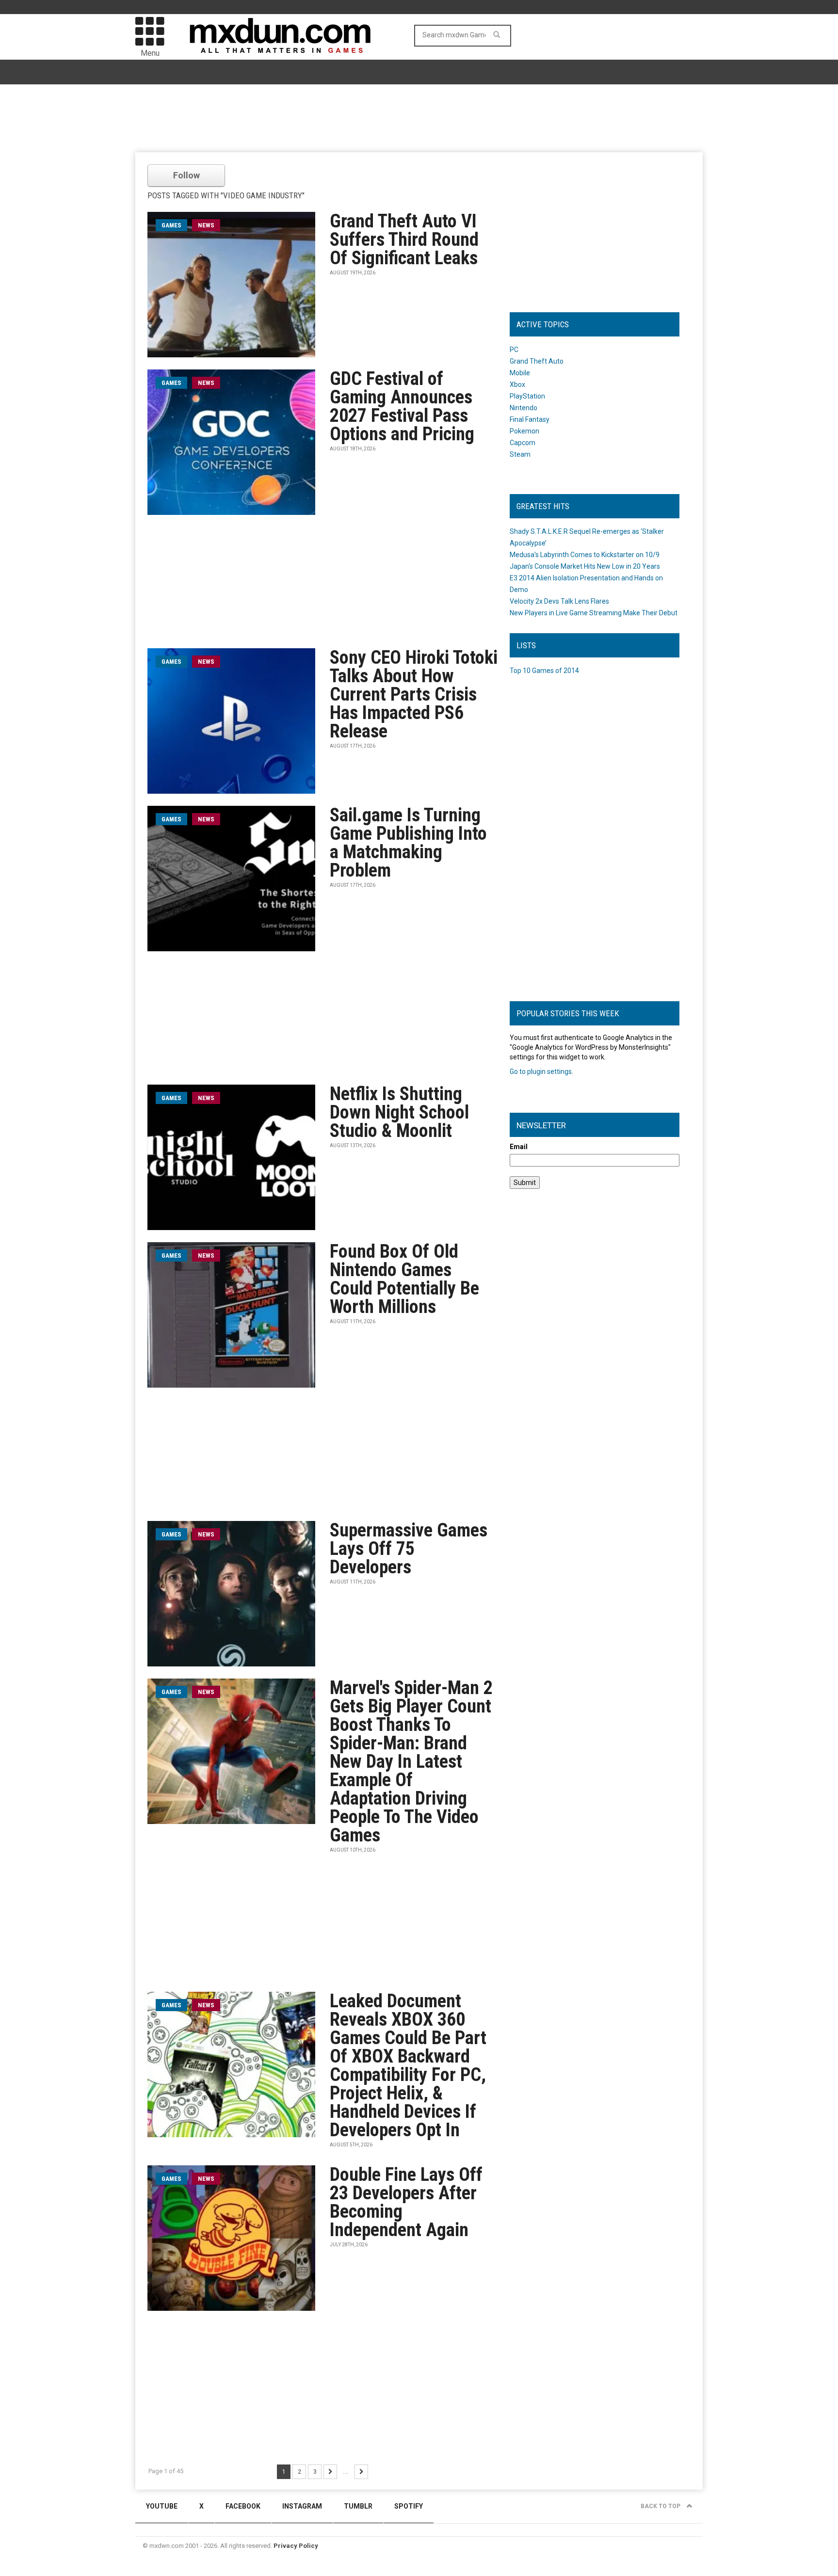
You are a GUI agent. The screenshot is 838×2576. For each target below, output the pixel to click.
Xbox (517, 384)
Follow (186, 175)
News (206, 225)
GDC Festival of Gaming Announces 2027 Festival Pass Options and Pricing (402, 406)
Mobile (520, 373)
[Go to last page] (361, 2472)
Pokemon (524, 431)
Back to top (661, 2506)
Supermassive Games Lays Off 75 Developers (409, 1549)
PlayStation (527, 396)
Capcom (523, 443)
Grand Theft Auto (537, 361)
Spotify (409, 2506)
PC (514, 350)
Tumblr (358, 2506)
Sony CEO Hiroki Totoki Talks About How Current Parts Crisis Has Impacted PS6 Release (414, 694)
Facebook (243, 2506)
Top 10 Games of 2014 (544, 671)
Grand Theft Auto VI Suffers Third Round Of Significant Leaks (404, 240)
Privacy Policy (296, 2546)
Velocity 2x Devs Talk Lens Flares (559, 601)
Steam (520, 454)
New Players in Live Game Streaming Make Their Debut (594, 613)
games (171, 225)
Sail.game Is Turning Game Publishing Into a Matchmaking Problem (408, 843)
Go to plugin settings (541, 1072)
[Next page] (330, 2472)
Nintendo (524, 408)
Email (519, 1147)
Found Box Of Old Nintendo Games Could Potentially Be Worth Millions (404, 1279)
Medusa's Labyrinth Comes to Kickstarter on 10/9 (585, 555)
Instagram (302, 2506)
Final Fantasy (530, 419)
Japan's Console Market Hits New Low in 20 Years (585, 566)
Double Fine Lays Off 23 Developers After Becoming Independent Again (406, 2202)
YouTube (162, 2506)
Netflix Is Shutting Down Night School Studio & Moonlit (399, 1112)
